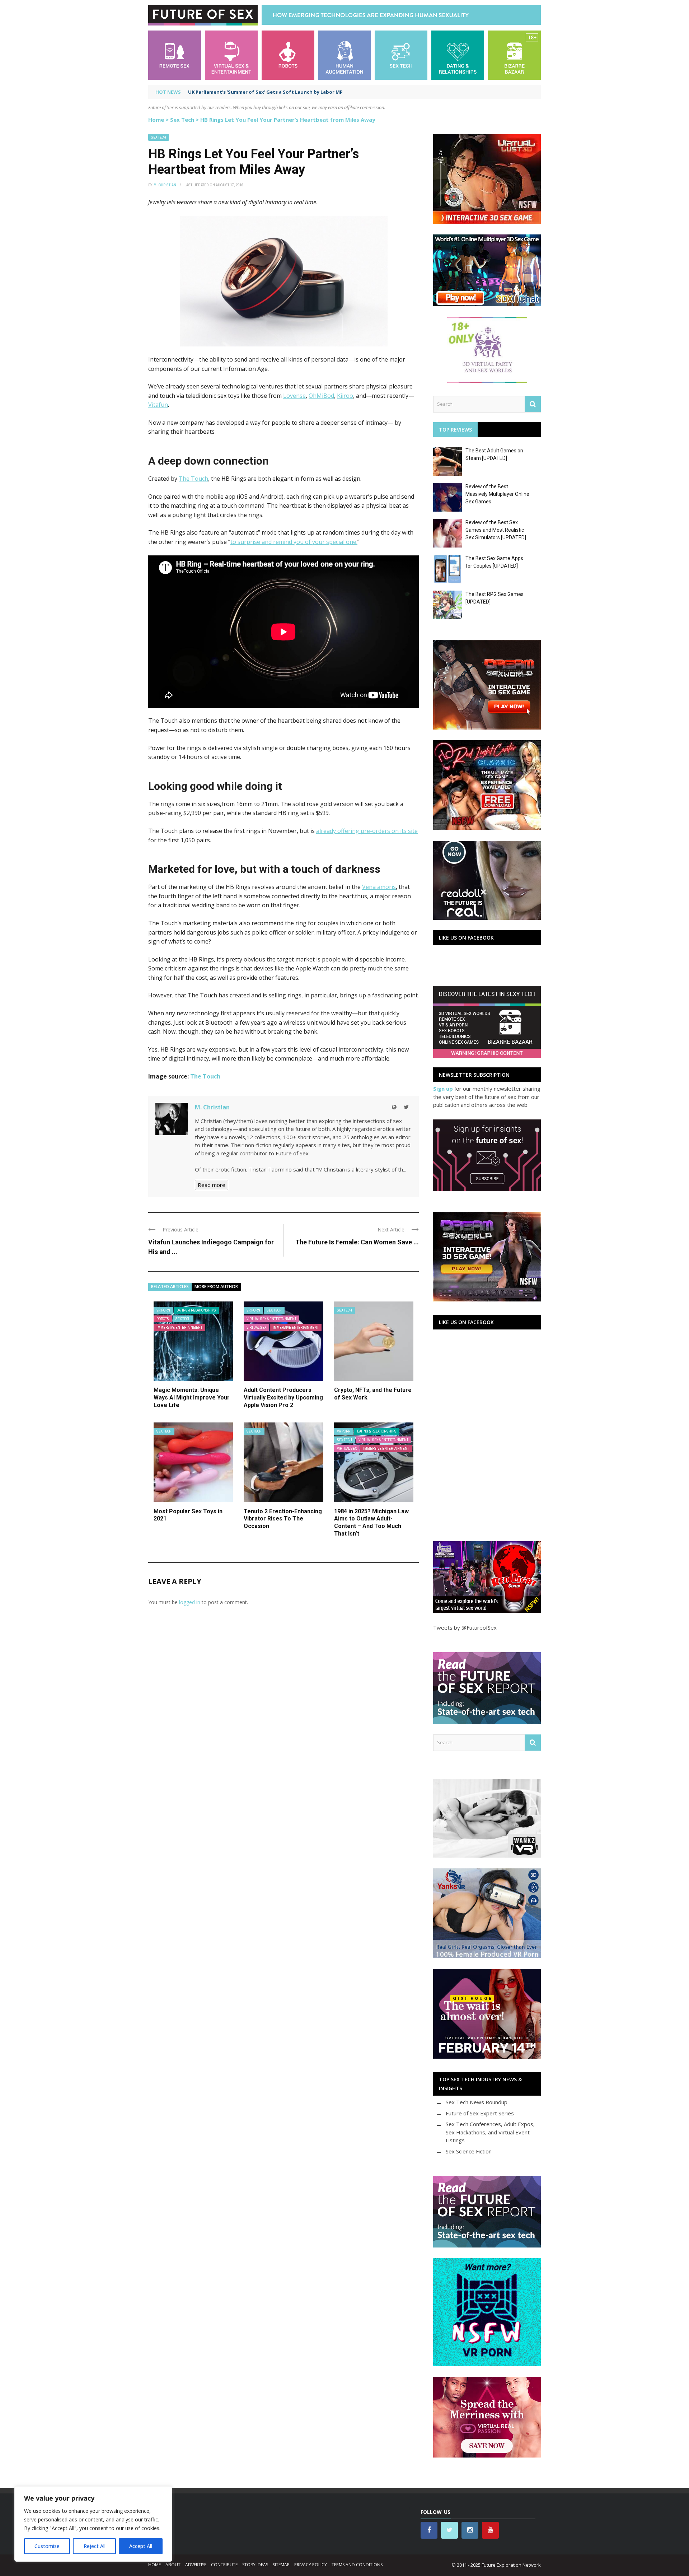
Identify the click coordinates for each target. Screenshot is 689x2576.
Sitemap (281, 2565)
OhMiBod (321, 396)
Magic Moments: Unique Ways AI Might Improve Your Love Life (192, 1398)
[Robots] (288, 54)
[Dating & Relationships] (458, 54)
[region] (93, 2524)
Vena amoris (379, 887)
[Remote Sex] (175, 54)
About (173, 2565)
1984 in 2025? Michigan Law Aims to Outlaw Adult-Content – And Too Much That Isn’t (371, 1522)
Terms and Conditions (357, 2565)
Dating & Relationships (196, 1310)
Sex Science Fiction (469, 2151)
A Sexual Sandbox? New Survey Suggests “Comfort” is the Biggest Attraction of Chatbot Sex (300, 92)
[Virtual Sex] (231, 54)
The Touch (193, 479)
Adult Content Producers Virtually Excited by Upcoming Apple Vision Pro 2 (283, 1398)
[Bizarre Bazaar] (514, 54)
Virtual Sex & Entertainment (271, 1319)
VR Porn (163, 1310)
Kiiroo (345, 396)
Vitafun (158, 405)
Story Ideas (255, 2565)
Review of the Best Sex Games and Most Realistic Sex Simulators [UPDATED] (496, 530)
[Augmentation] (345, 54)
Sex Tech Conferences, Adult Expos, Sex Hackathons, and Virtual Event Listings (490, 2132)
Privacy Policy (311, 2565)
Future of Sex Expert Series (480, 2113)
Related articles (170, 1287)
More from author (216, 1287)
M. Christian (165, 185)
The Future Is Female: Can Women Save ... (357, 1242)
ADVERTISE (196, 2565)
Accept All (141, 2546)
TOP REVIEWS (455, 430)
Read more (212, 1185)
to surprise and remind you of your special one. (294, 542)
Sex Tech (182, 120)
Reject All (95, 2546)
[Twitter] (406, 1107)
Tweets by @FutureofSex (465, 1627)
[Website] (394, 1107)
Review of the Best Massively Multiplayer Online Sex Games (497, 494)
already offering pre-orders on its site (367, 831)
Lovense (294, 396)
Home (156, 120)
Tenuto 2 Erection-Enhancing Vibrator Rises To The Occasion (283, 1519)
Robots (163, 1319)
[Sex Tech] (401, 54)
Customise (47, 2546)
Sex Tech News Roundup (477, 2102)
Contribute (224, 2565)
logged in (190, 1602)
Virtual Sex (256, 1327)
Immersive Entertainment (179, 1327)
